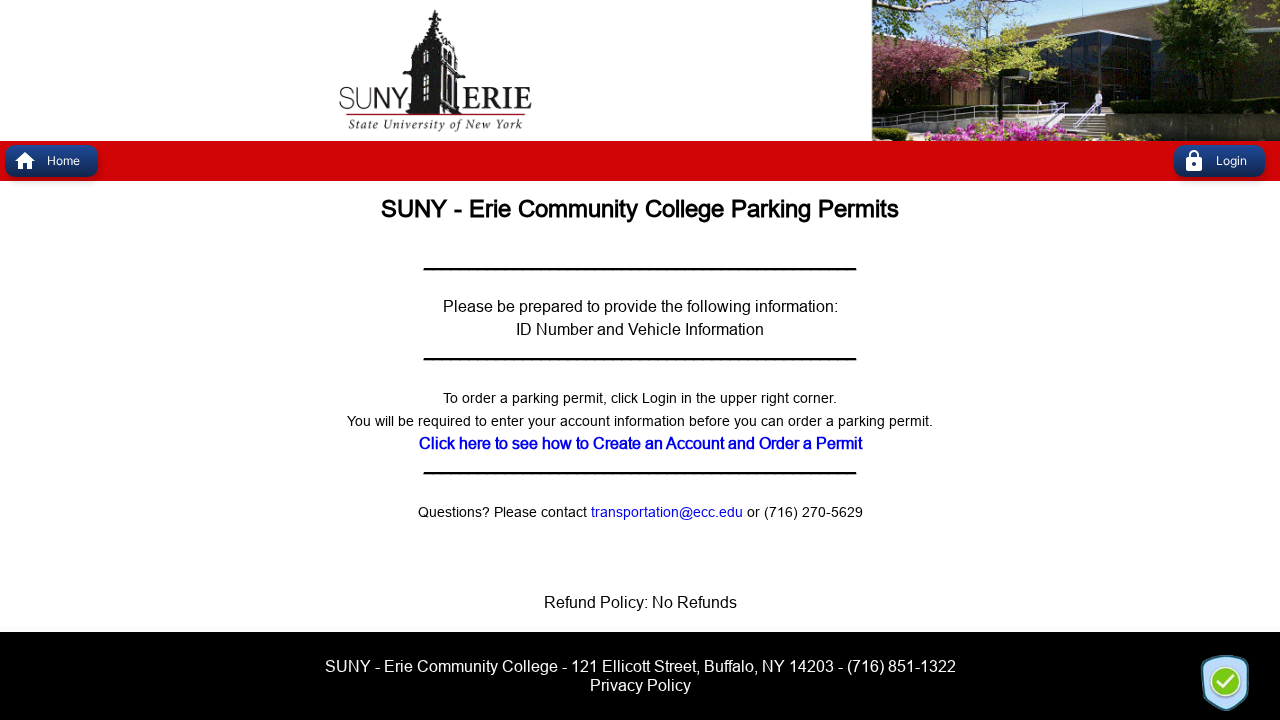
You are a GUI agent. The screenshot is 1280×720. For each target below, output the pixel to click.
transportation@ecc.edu (667, 512)
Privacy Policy (640, 685)
